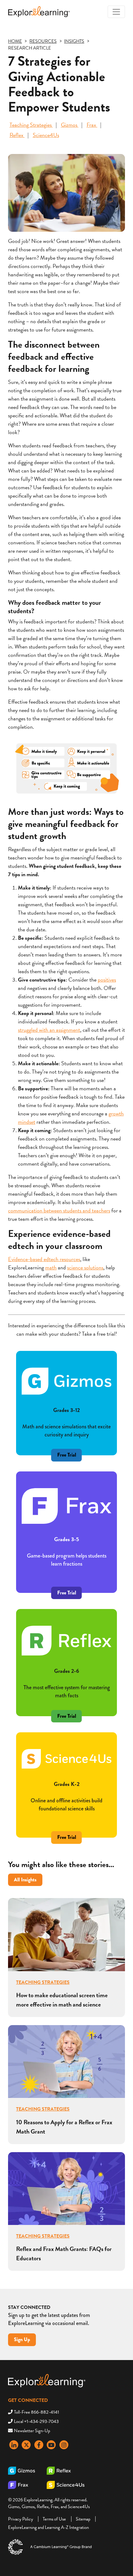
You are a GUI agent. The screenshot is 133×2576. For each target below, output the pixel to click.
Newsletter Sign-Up (32, 2431)
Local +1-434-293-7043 (36, 2421)
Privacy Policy (21, 2519)
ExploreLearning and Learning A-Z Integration (48, 2527)
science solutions (85, 1267)
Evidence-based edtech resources (44, 1259)
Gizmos (70, 125)
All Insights (25, 1880)
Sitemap (83, 2519)
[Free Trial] (66, 1583)
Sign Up (22, 2339)
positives (107, 980)
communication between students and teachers (59, 1210)
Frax (92, 125)
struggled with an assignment (49, 1030)
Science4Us (46, 135)
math (51, 1267)
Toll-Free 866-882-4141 (36, 2412)
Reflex (17, 135)
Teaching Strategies (31, 125)
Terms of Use (54, 2519)
